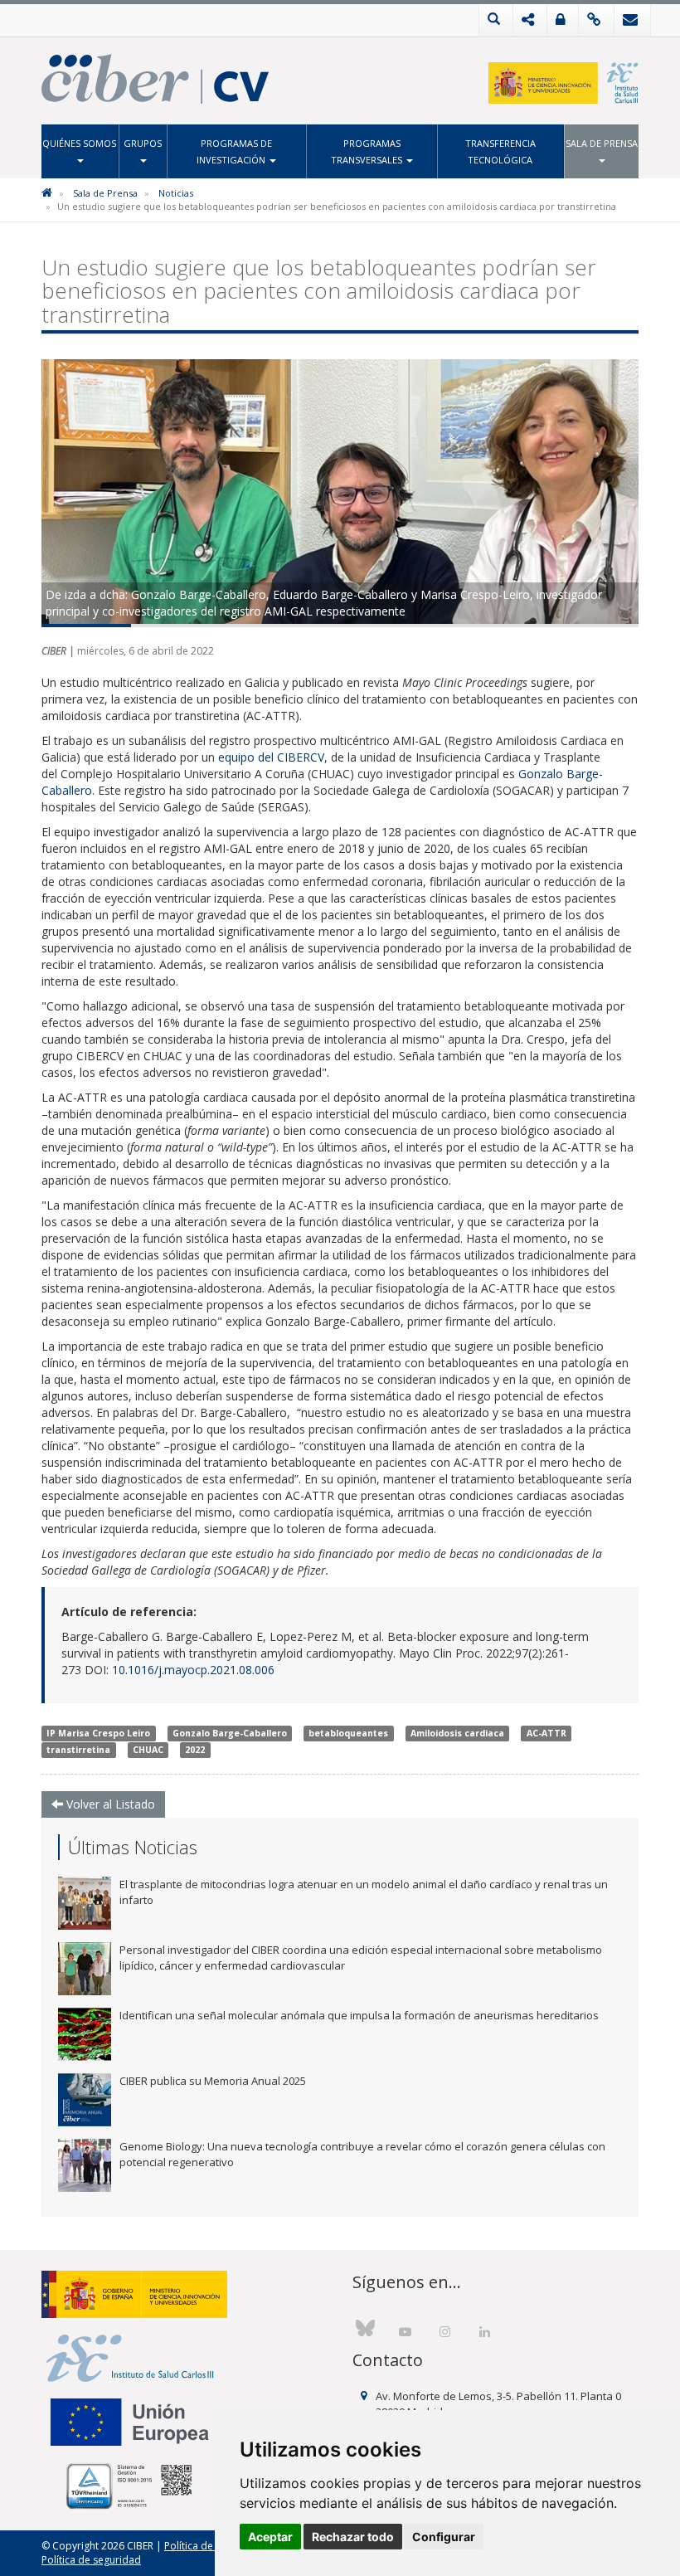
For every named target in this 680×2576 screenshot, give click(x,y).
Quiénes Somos (79, 143)
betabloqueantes (348, 1733)
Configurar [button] (444, 2537)
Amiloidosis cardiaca (457, 1733)
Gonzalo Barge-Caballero (230, 1733)
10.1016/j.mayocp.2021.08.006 (193, 1670)
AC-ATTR (546, 1733)
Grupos (143, 143)
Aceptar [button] (270, 2537)
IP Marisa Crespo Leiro (98, 1733)
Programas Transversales (368, 151)
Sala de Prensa (602, 143)
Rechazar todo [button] (353, 2537)
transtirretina (78, 1750)
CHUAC (148, 1750)
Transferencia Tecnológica (500, 151)
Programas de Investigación (234, 151)
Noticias (176, 193)
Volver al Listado (109, 1804)
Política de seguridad (91, 2560)
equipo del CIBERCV (271, 757)
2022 (195, 1750)
